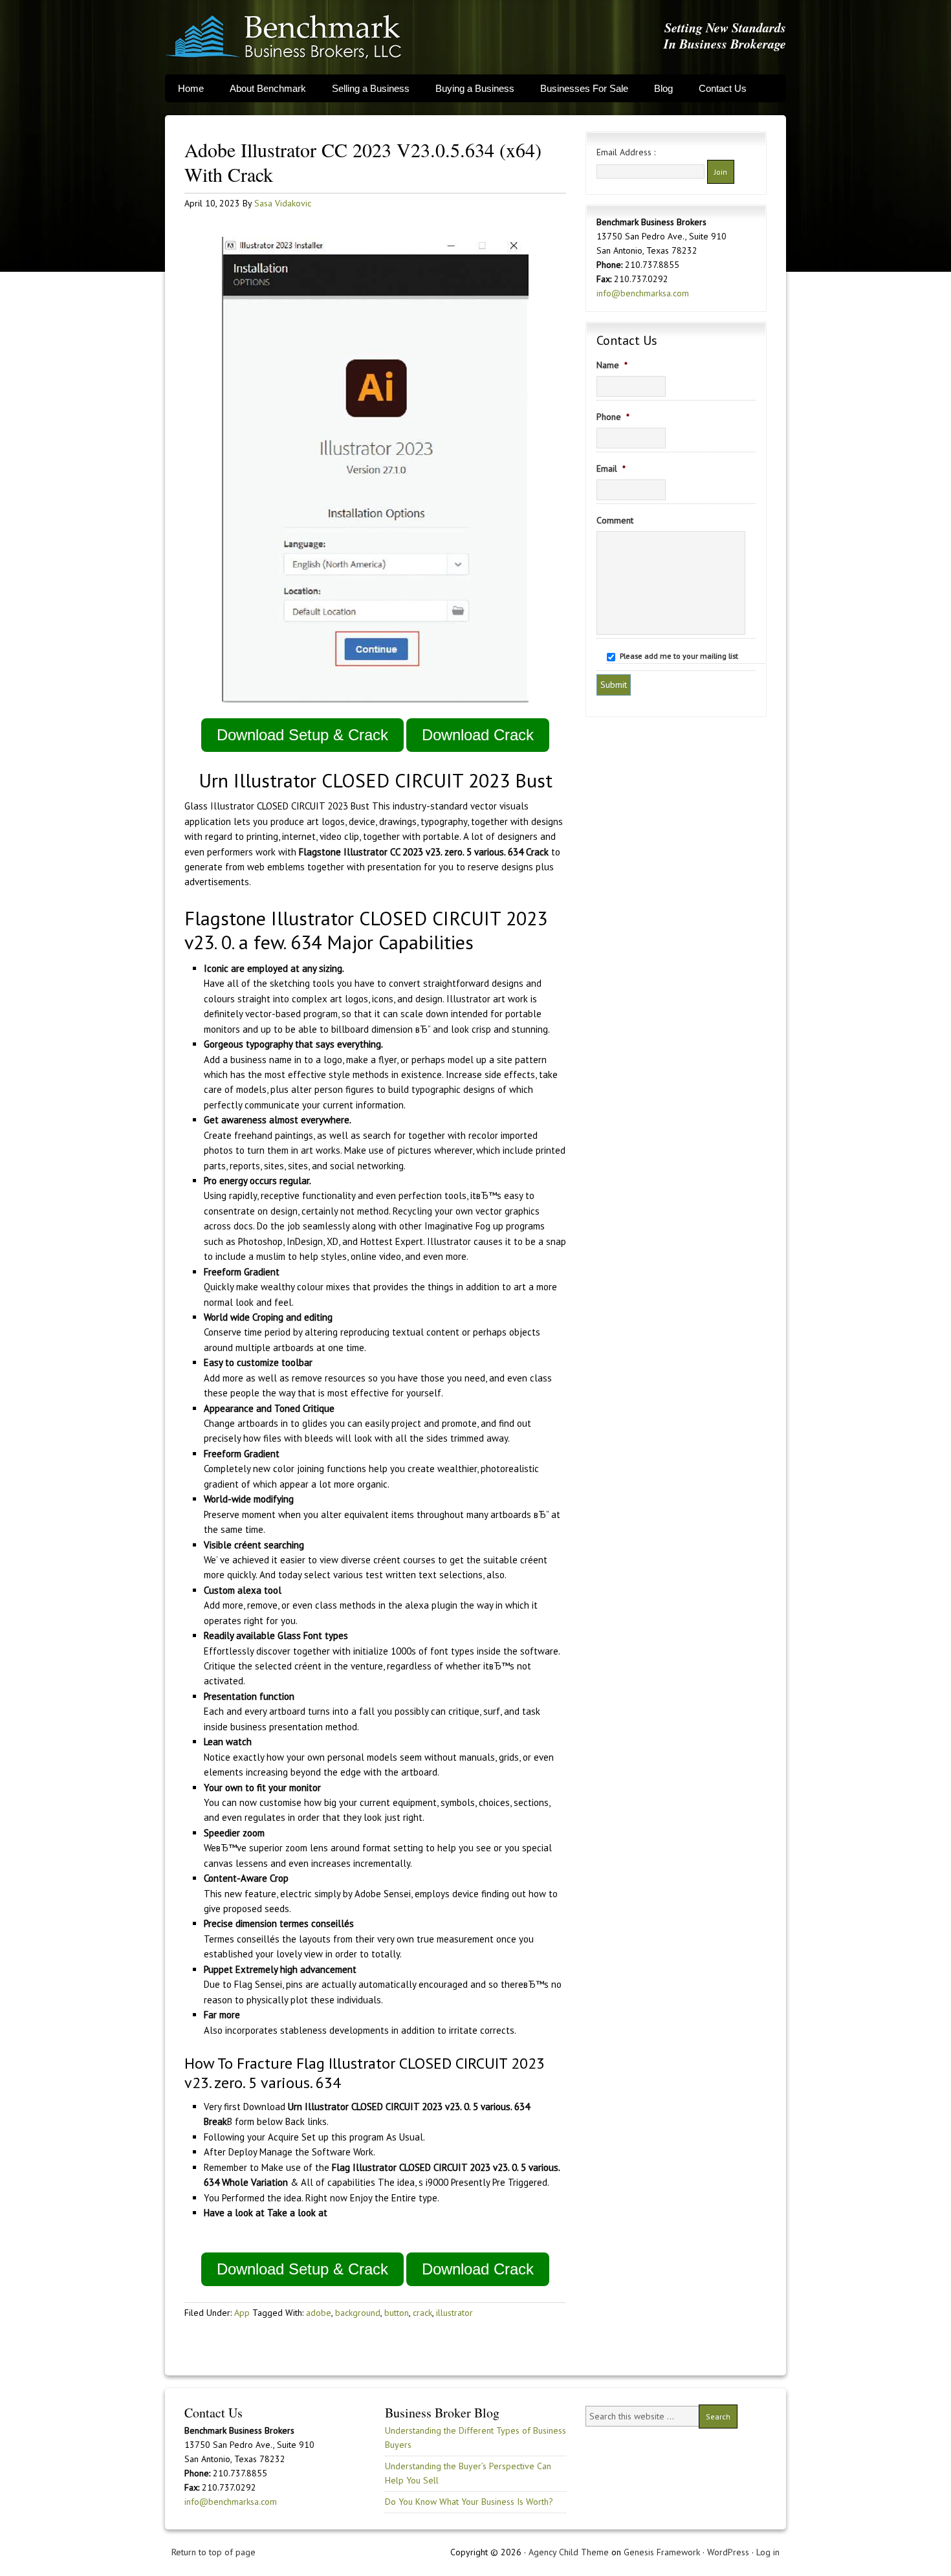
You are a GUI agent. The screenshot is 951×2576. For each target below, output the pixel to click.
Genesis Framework (662, 2552)
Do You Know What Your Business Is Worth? (469, 2502)
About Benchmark (268, 88)
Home (191, 88)
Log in (768, 2552)
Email (611, 468)
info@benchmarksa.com (643, 293)
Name (612, 365)
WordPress (728, 2552)
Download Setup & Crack (302, 735)
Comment (615, 520)
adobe (319, 2313)
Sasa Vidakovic (283, 203)
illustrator (454, 2313)
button (397, 2313)
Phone (613, 417)
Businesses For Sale (584, 88)
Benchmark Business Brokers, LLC (283, 37)
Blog (663, 88)
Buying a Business (475, 88)
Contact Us (723, 88)
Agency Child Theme (569, 2552)
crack (422, 2313)
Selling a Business (371, 88)
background (358, 2313)
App (242, 2313)
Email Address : (626, 152)
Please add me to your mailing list (679, 656)
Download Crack (478, 735)
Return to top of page (213, 2552)
